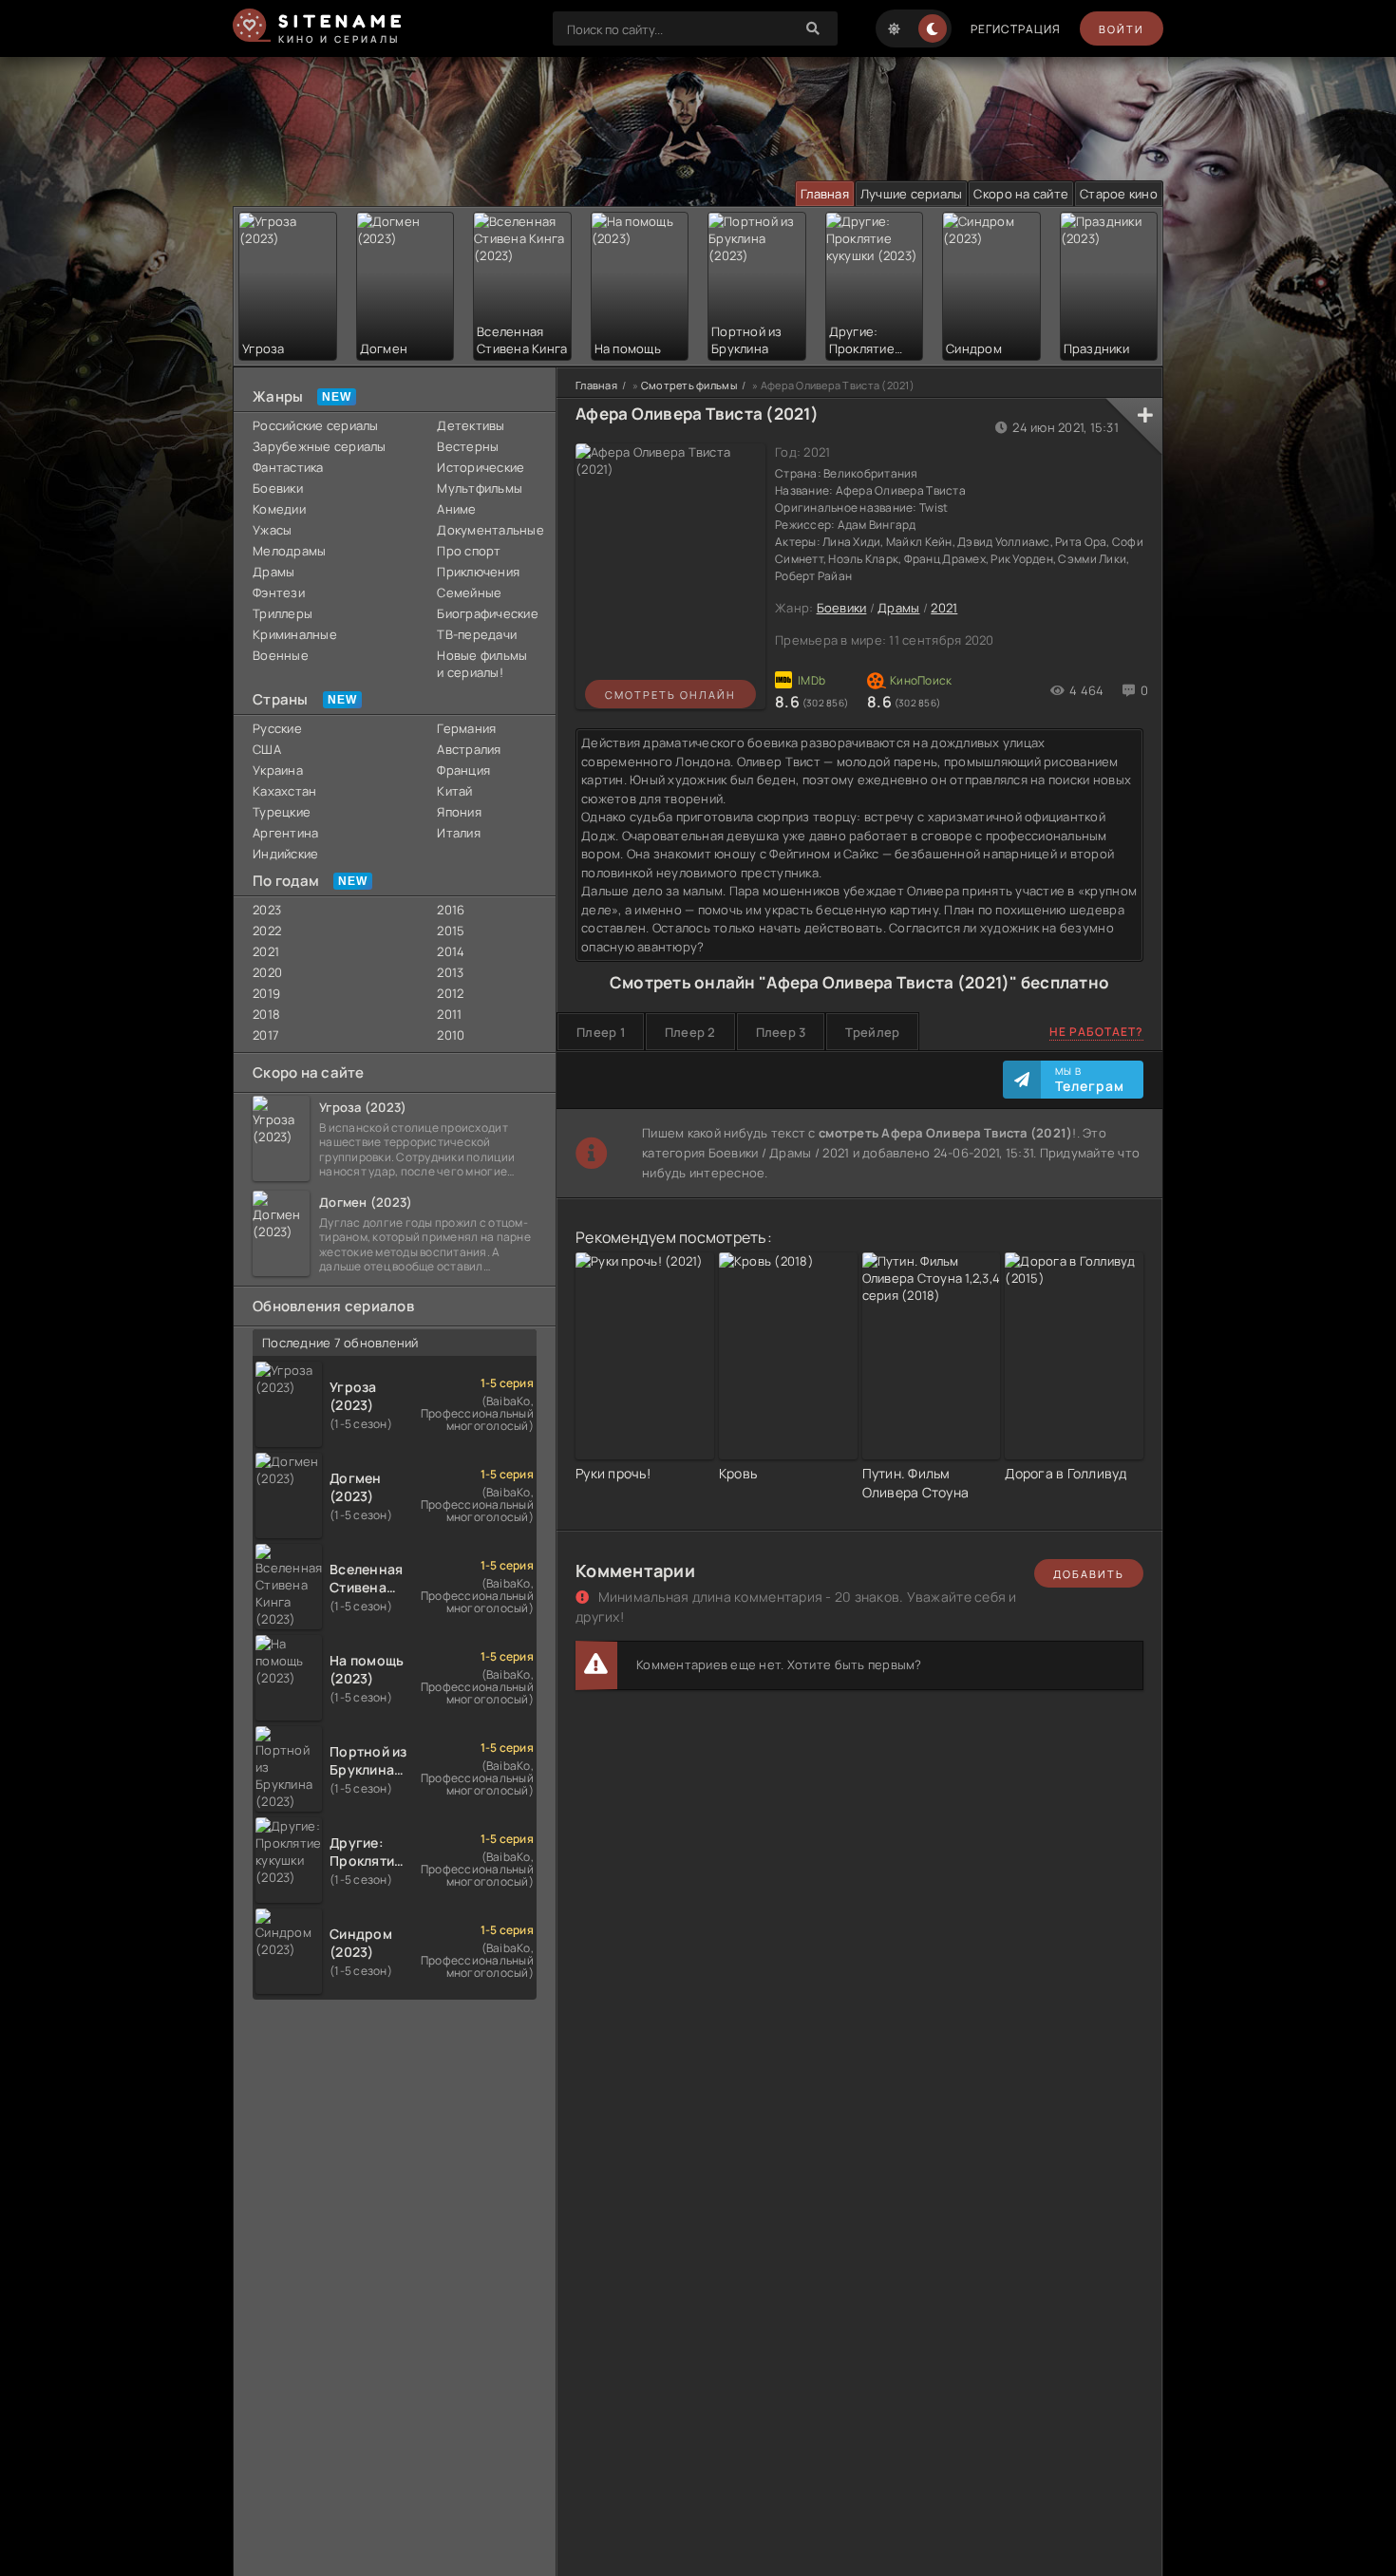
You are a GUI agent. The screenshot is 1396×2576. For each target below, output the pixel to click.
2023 (267, 910)
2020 (267, 972)
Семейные (469, 592)
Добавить (1089, 1574)
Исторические (481, 467)
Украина (278, 770)
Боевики (278, 488)
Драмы (274, 572)
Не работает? (1096, 1032)
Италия (459, 833)
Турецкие (282, 812)
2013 (450, 972)
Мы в (1090, 1080)
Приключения (478, 572)
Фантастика (288, 467)
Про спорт (469, 551)
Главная (825, 194)
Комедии (279, 509)
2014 (451, 951)
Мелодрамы (289, 551)
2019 (266, 993)
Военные (281, 655)
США (267, 749)
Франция (463, 770)
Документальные (487, 530)
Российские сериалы (316, 425)
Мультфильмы (480, 488)
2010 (451, 1035)
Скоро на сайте (1021, 194)
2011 (449, 1014)
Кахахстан (284, 791)
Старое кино (1119, 194)
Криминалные (295, 634)
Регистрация (1016, 29)
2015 (451, 931)
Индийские (285, 854)
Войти (1122, 29)
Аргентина (285, 833)
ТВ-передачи (477, 634)
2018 (266, 1014)
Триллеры (283, 613)
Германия (466, 728)
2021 (266, 951)
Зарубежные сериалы (320, 446)
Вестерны (468, 446)
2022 (267, 931)
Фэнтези (279, 592)
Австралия (469, 749)
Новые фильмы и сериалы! (482, 664)
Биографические (487, 613)
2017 (266, 1035)
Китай (454, 791)
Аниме (456, 509)
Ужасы (272, 530)
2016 (451, 910)
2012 (450, 993)
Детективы (471, 425)
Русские (277, 728)
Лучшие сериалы (912, 194)
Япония (459, 812)
